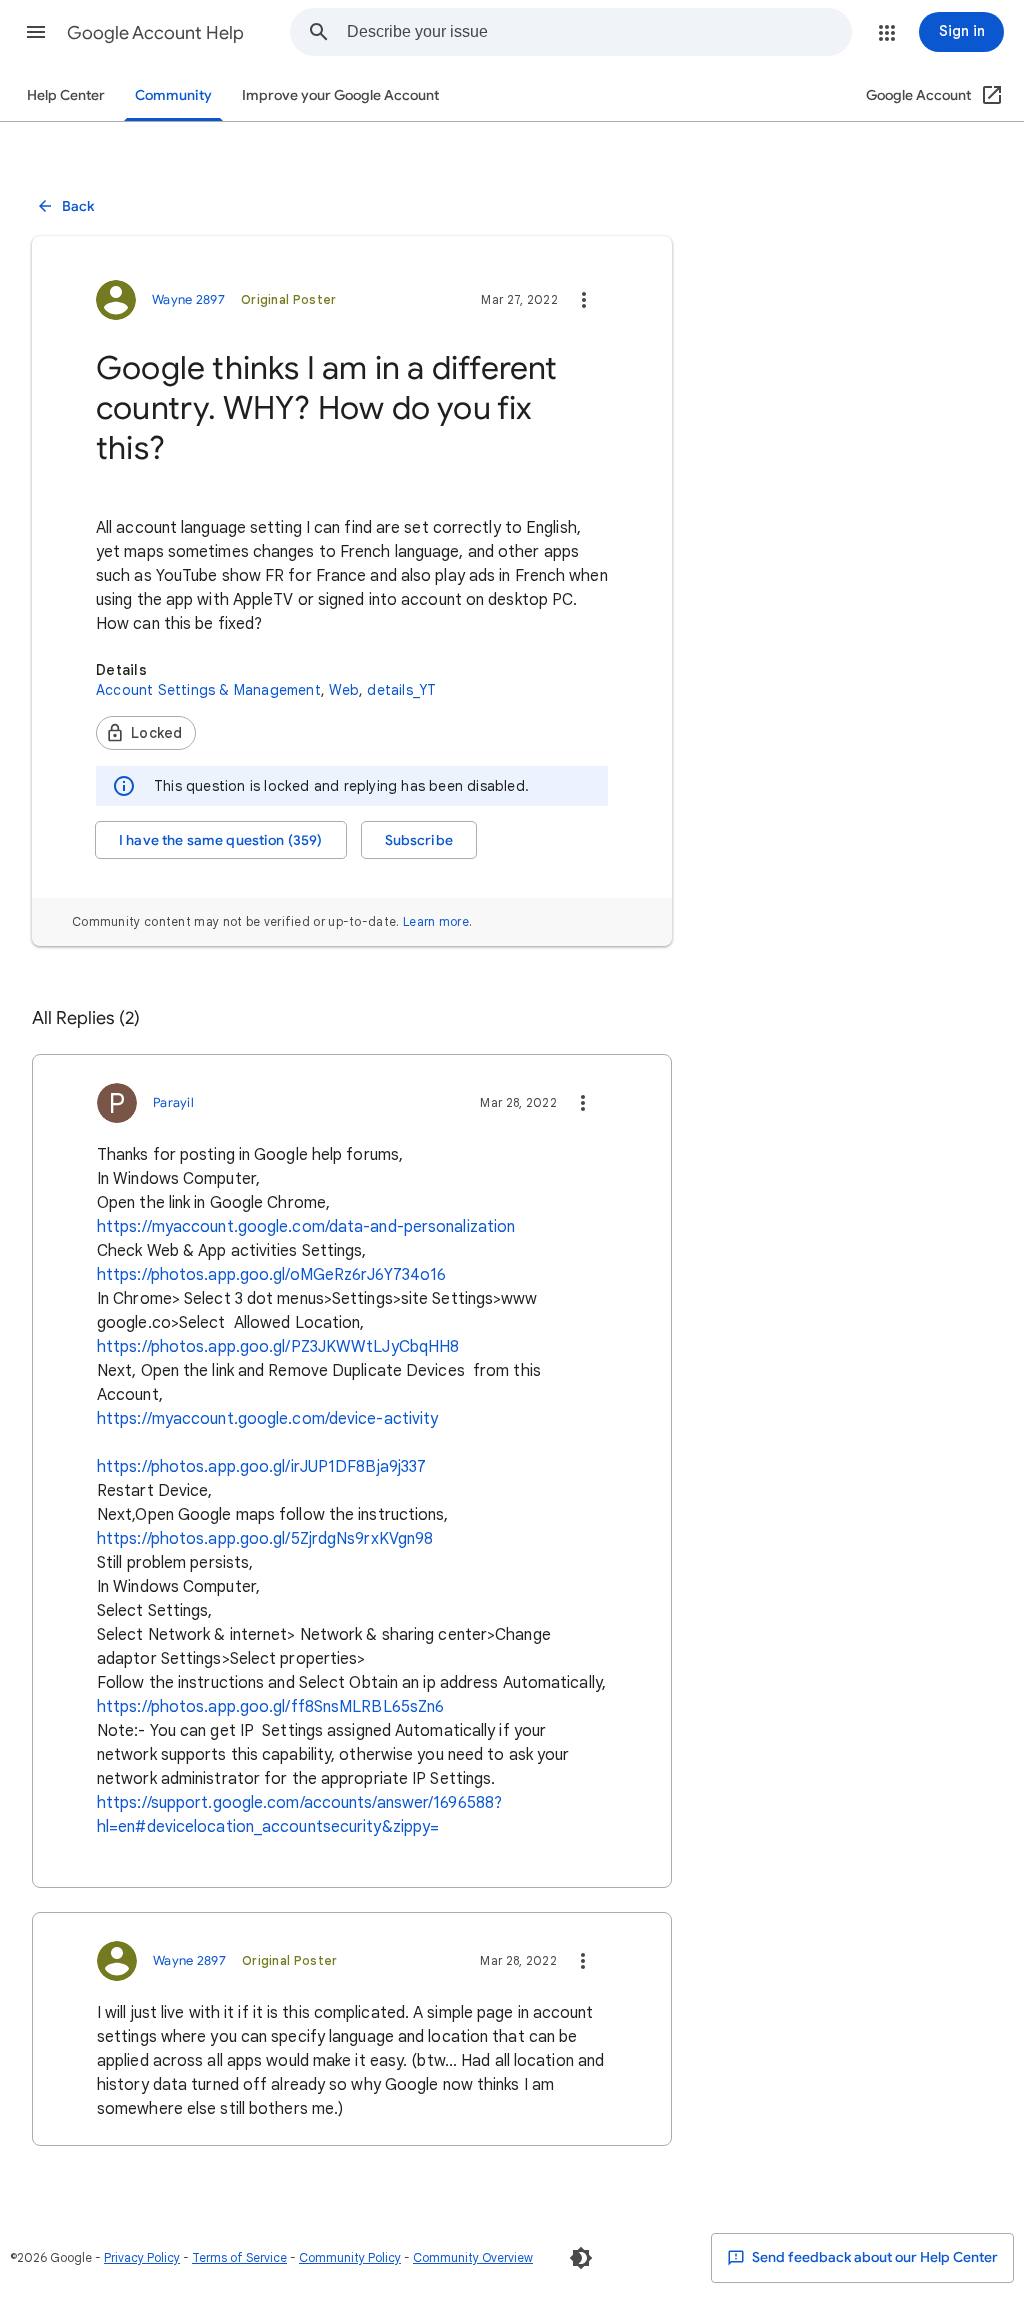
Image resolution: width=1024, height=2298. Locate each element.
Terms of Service (239, 2257)
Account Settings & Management (208, 690)
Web (344, 690)
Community (173, 95)
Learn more (436, 921)
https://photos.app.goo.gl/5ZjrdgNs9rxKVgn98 (265, 1539)
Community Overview (473, 2257)
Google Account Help (155, 33)
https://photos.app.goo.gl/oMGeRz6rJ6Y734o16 (271, 1275)
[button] (36, 32)
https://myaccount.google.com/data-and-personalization (306, 1227)
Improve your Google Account (340, 95)
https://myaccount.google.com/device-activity (267, 1419)
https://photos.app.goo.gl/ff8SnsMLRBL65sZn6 (270, 1707)
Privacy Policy (142, 2257)
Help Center (66, 95)
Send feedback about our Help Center (873, 2257)
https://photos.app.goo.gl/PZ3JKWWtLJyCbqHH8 (278, 1347)
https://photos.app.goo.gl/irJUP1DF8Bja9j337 (261, 1467)
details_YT (401, 690)
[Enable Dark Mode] (581, 2258)
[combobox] (599, 32)
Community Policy (350, 2257)
